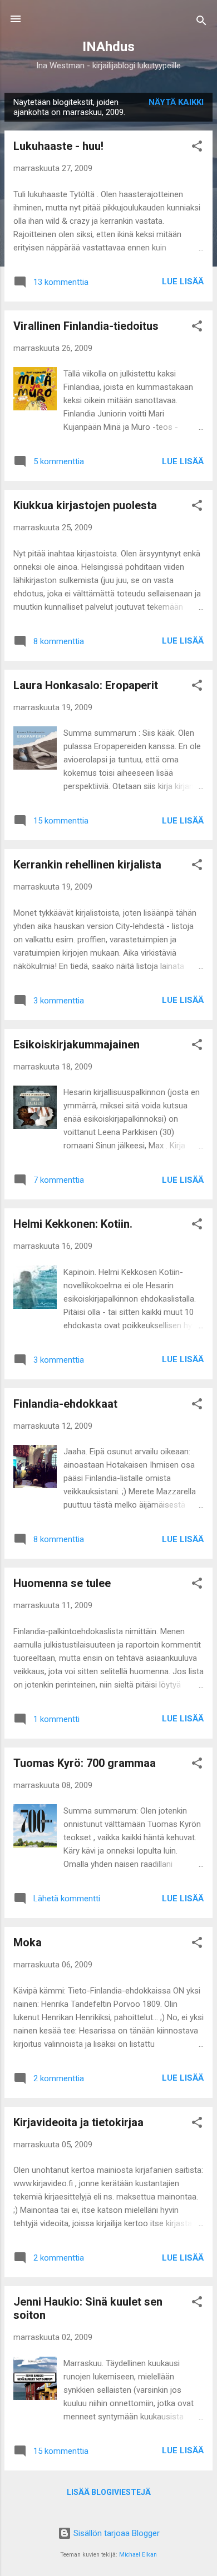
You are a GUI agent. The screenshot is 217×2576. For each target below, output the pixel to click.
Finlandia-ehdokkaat (65, 1404)
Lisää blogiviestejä (109, 2492)
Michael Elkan (138, 2555)
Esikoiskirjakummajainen (77, 1045)
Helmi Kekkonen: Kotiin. (73, 1224)
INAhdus (108, 47)
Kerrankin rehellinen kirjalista (87, 865)
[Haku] (201, 22)
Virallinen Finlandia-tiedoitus (86, 326)
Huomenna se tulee (62, 1583)
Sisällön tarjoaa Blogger (115, 2533)
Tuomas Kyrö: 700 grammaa (85, 1763)
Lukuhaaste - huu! (58, 146)
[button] (197, 148)
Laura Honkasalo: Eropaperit (86, 685)
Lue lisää (183, 282)
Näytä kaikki (176, 102)
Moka (28, 1942)
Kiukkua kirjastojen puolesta (85, 505)
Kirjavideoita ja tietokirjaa (78, 2122)
